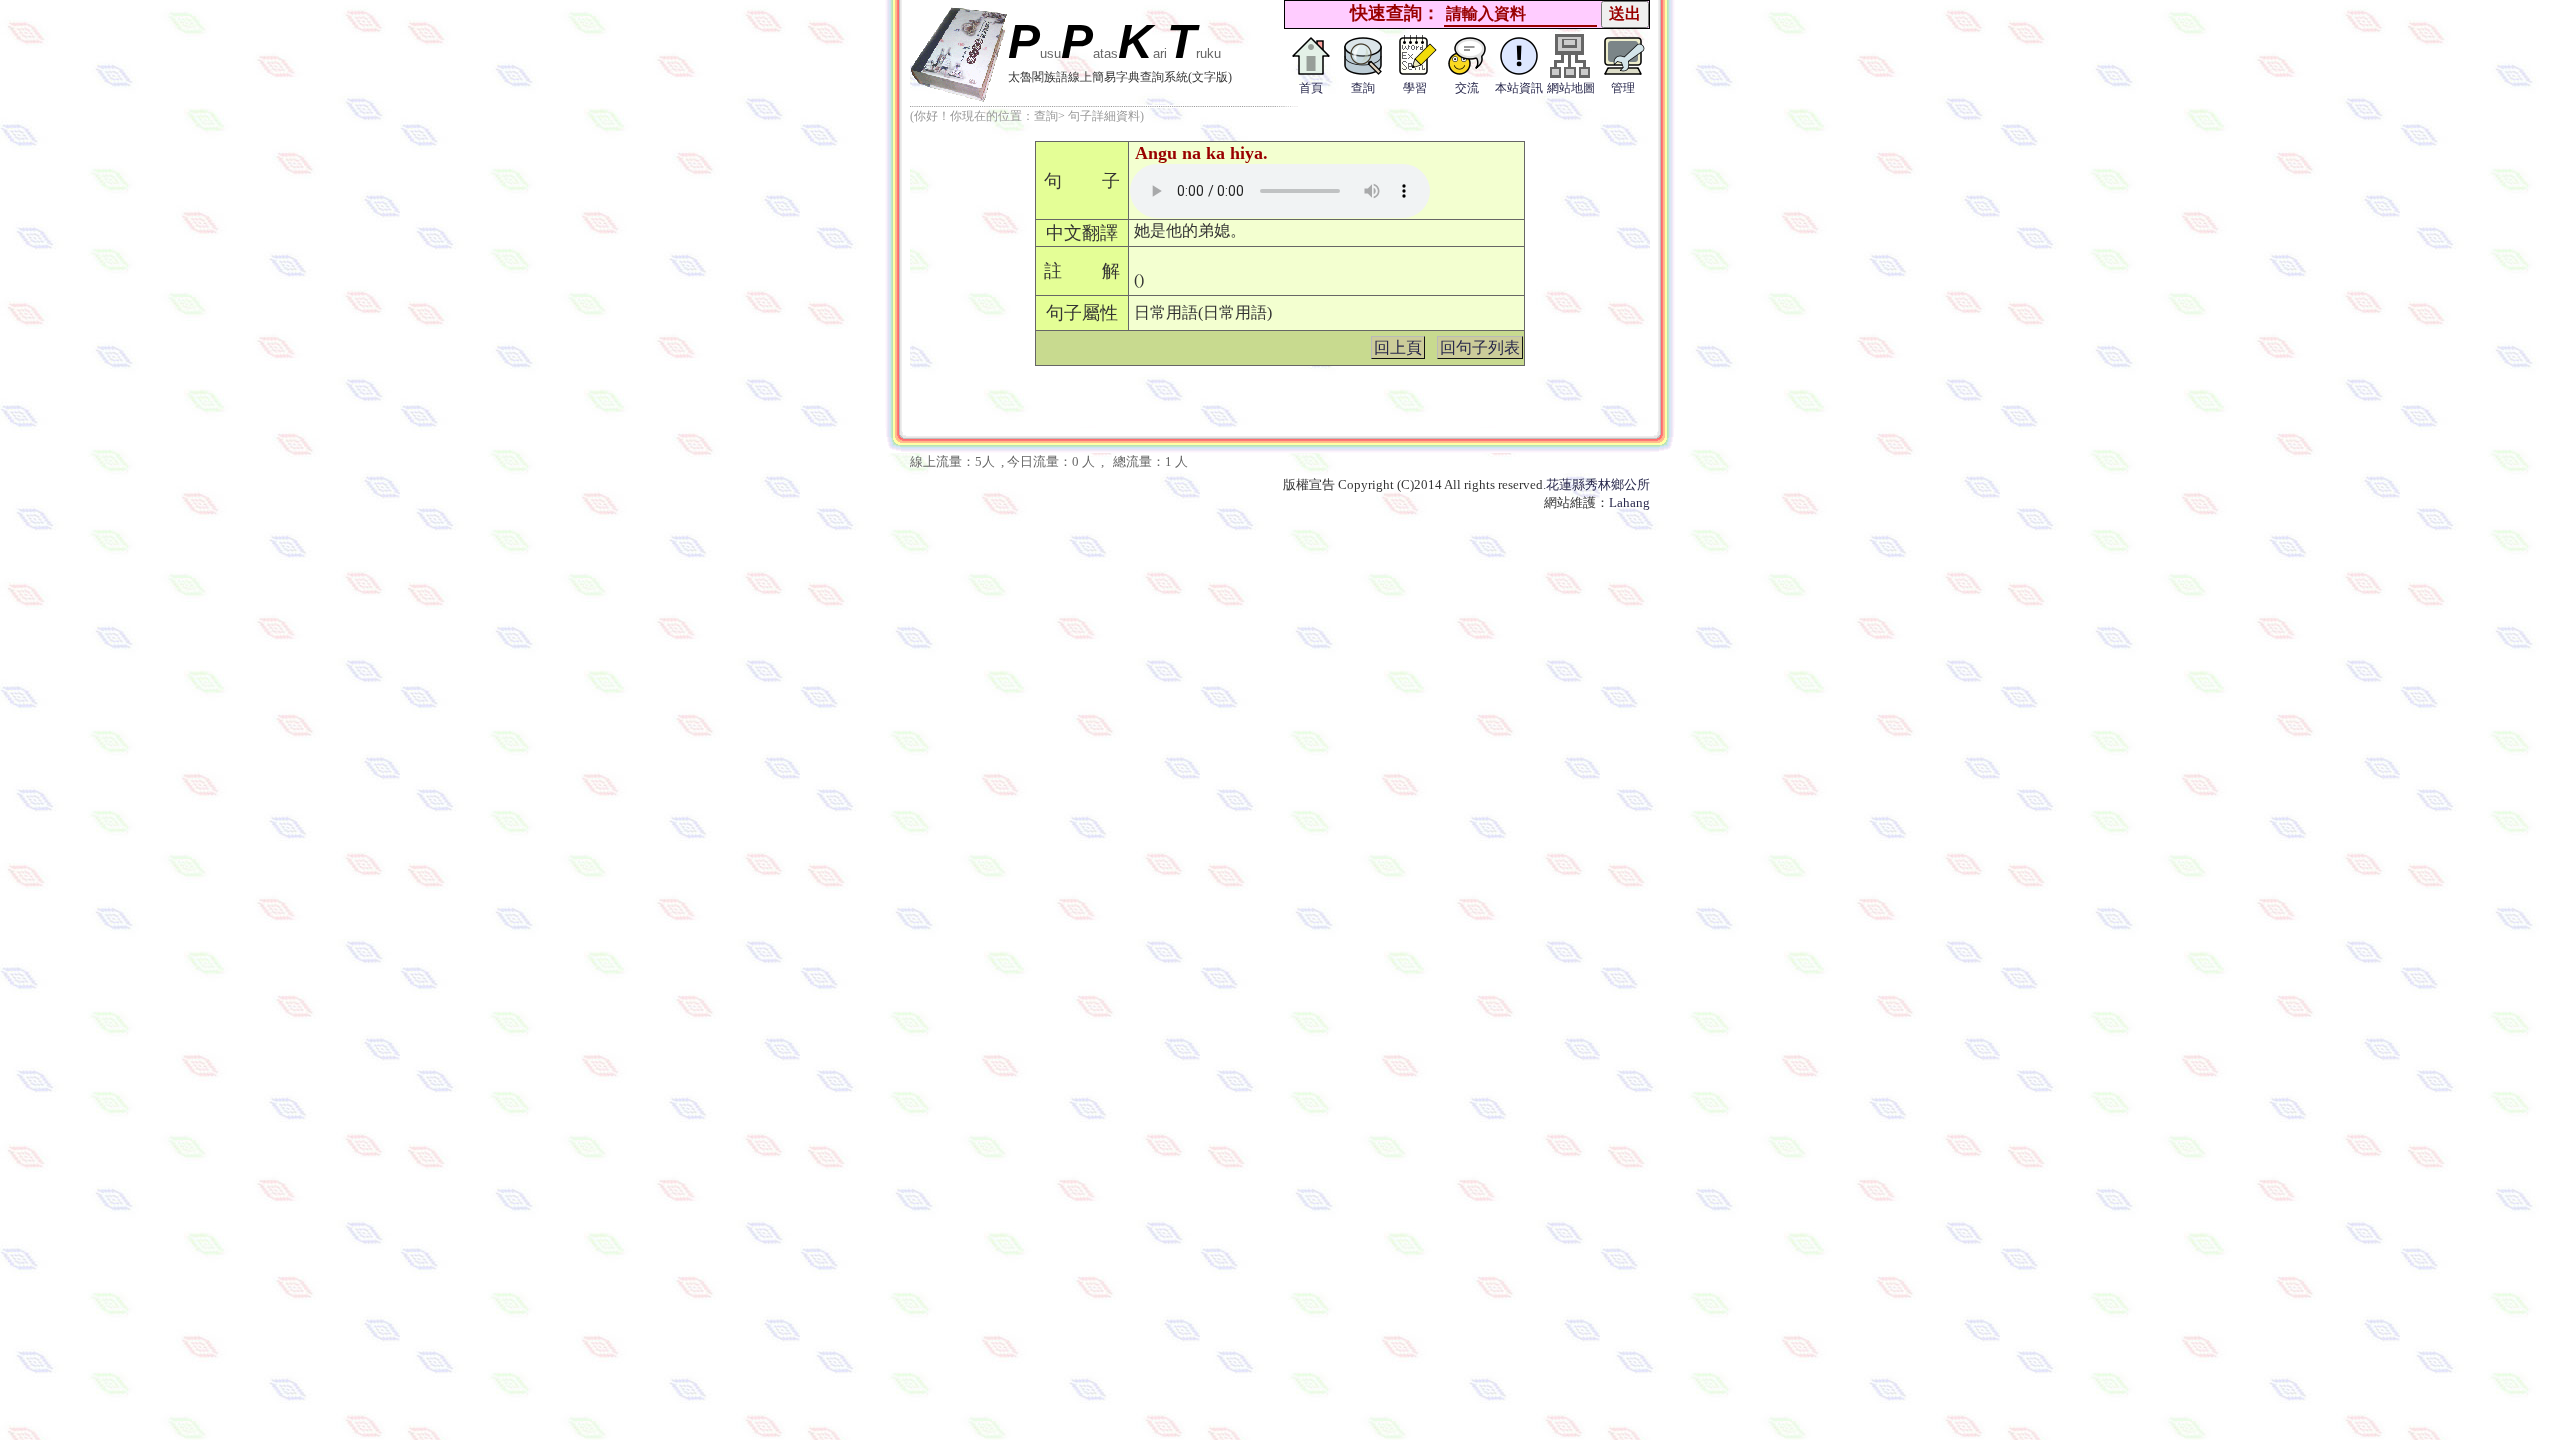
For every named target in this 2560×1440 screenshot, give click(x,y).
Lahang (1629, 502)
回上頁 (1398, 347)
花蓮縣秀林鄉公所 (1598, 484)
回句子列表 (1480, 347)
